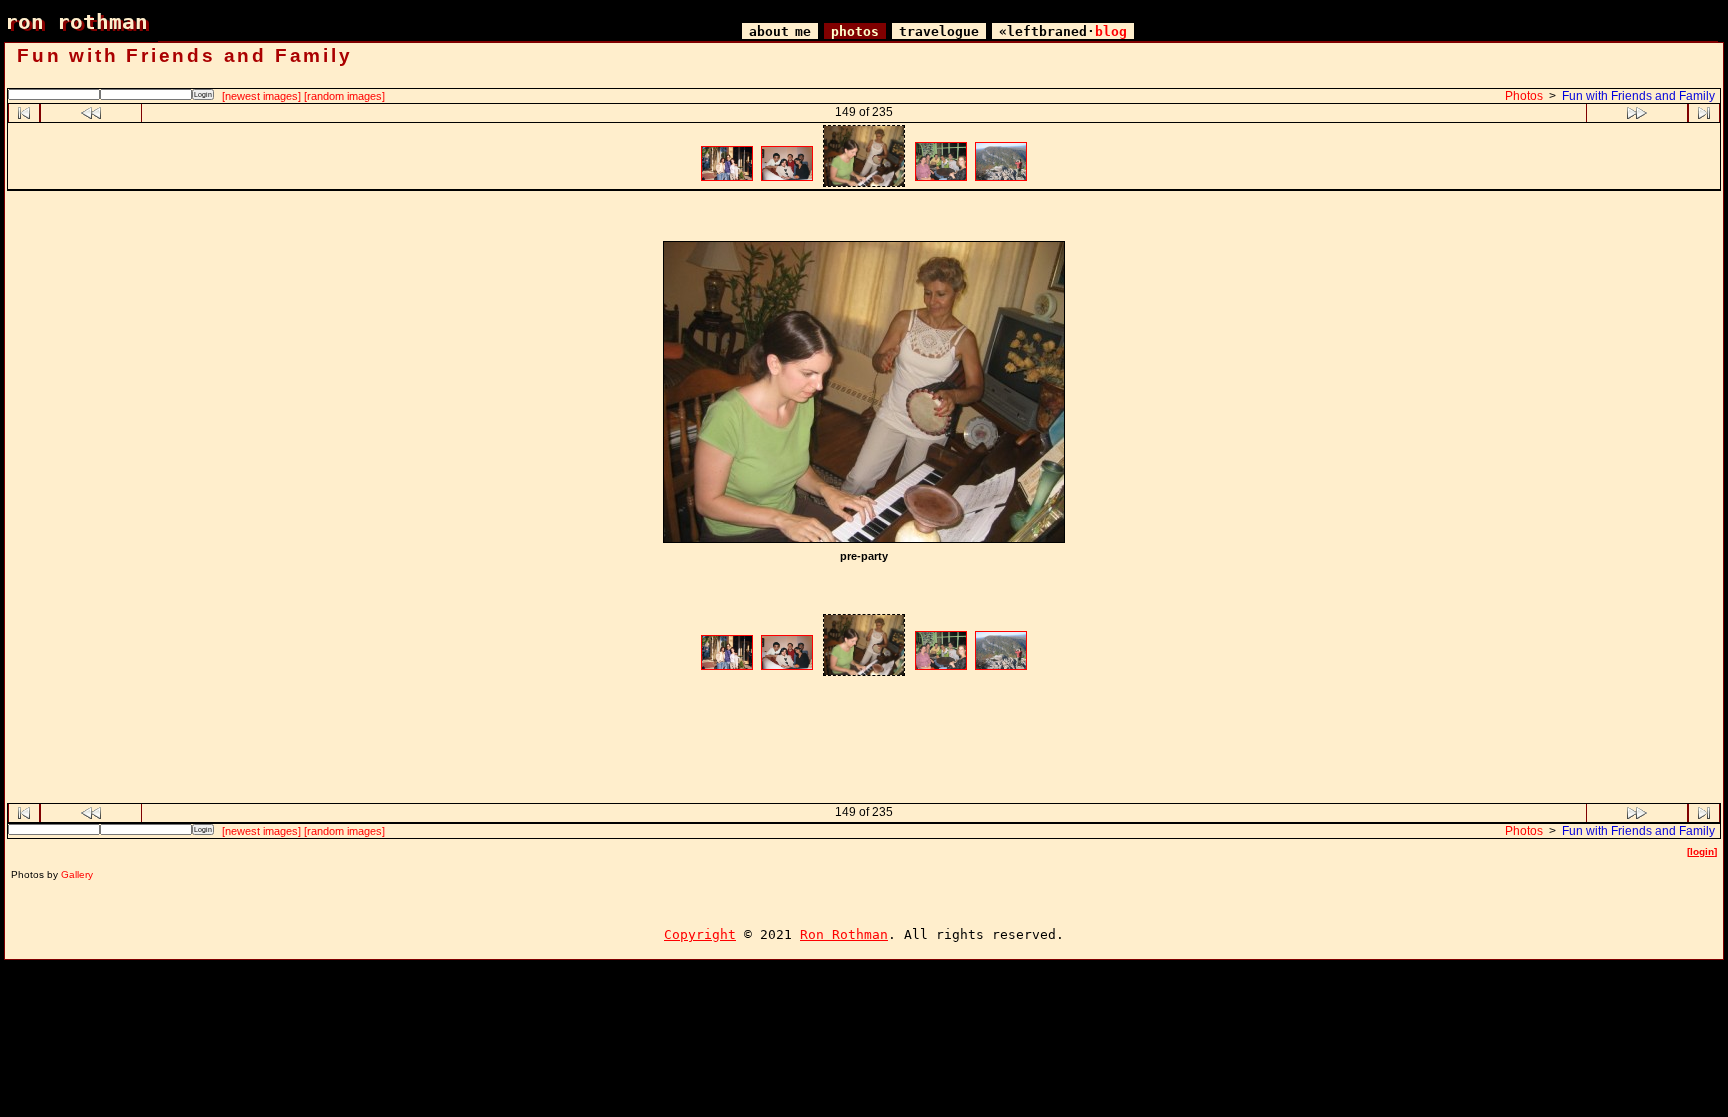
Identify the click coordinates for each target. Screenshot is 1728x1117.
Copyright (700, 934)
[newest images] (261, 96)
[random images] (344, 96)
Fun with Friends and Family (1638, 96)
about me (780, 31)
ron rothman (76, 21)
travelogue (939, 31)
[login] (1702, 851)
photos (855, 31)
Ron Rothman (844, 934)
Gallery (77, 874)
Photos (1524, 96)
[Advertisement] (864, 218)
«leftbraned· (1063, 31)
